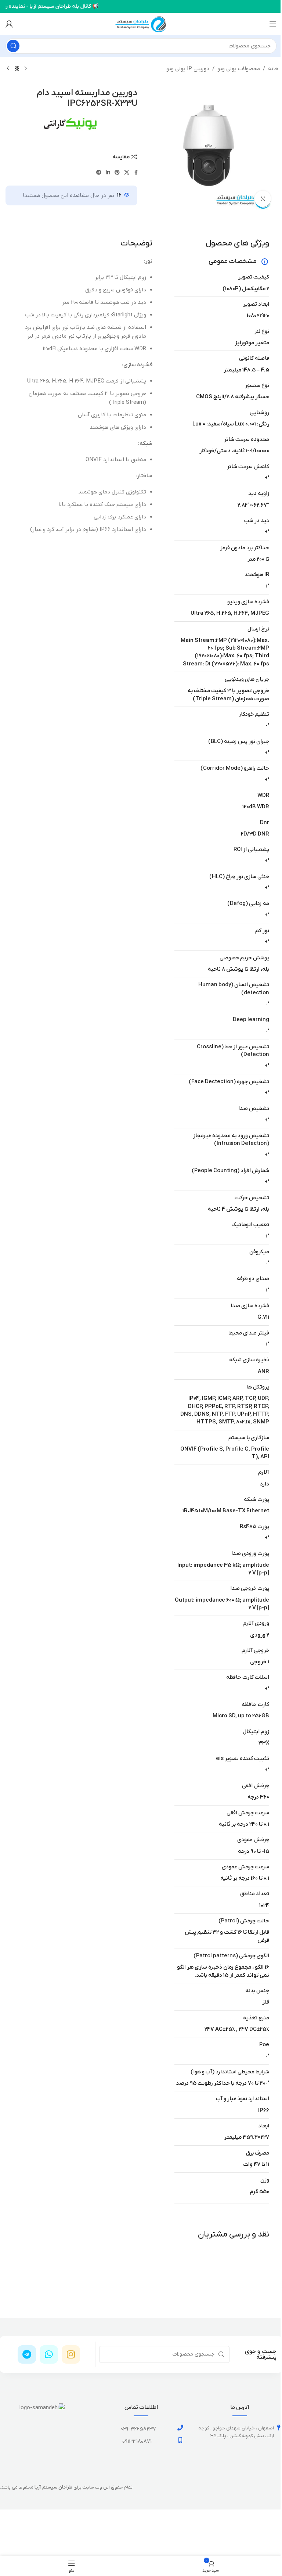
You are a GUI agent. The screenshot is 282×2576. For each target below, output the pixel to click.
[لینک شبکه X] (127, 173)
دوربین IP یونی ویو (188, 69)
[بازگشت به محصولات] (17, 69)
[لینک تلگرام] (99, 173)
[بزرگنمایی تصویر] (263, 199)
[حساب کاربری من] (9, 24)
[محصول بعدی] (8, 69)
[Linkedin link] (108, 173)
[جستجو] (13, 46)
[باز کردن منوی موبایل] (273, 24)
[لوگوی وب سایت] (141, 24)
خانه (273, 69)
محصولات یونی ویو (239, 69)
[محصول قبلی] (26, 69)
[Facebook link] (136, 173)
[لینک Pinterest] (117, 173)
